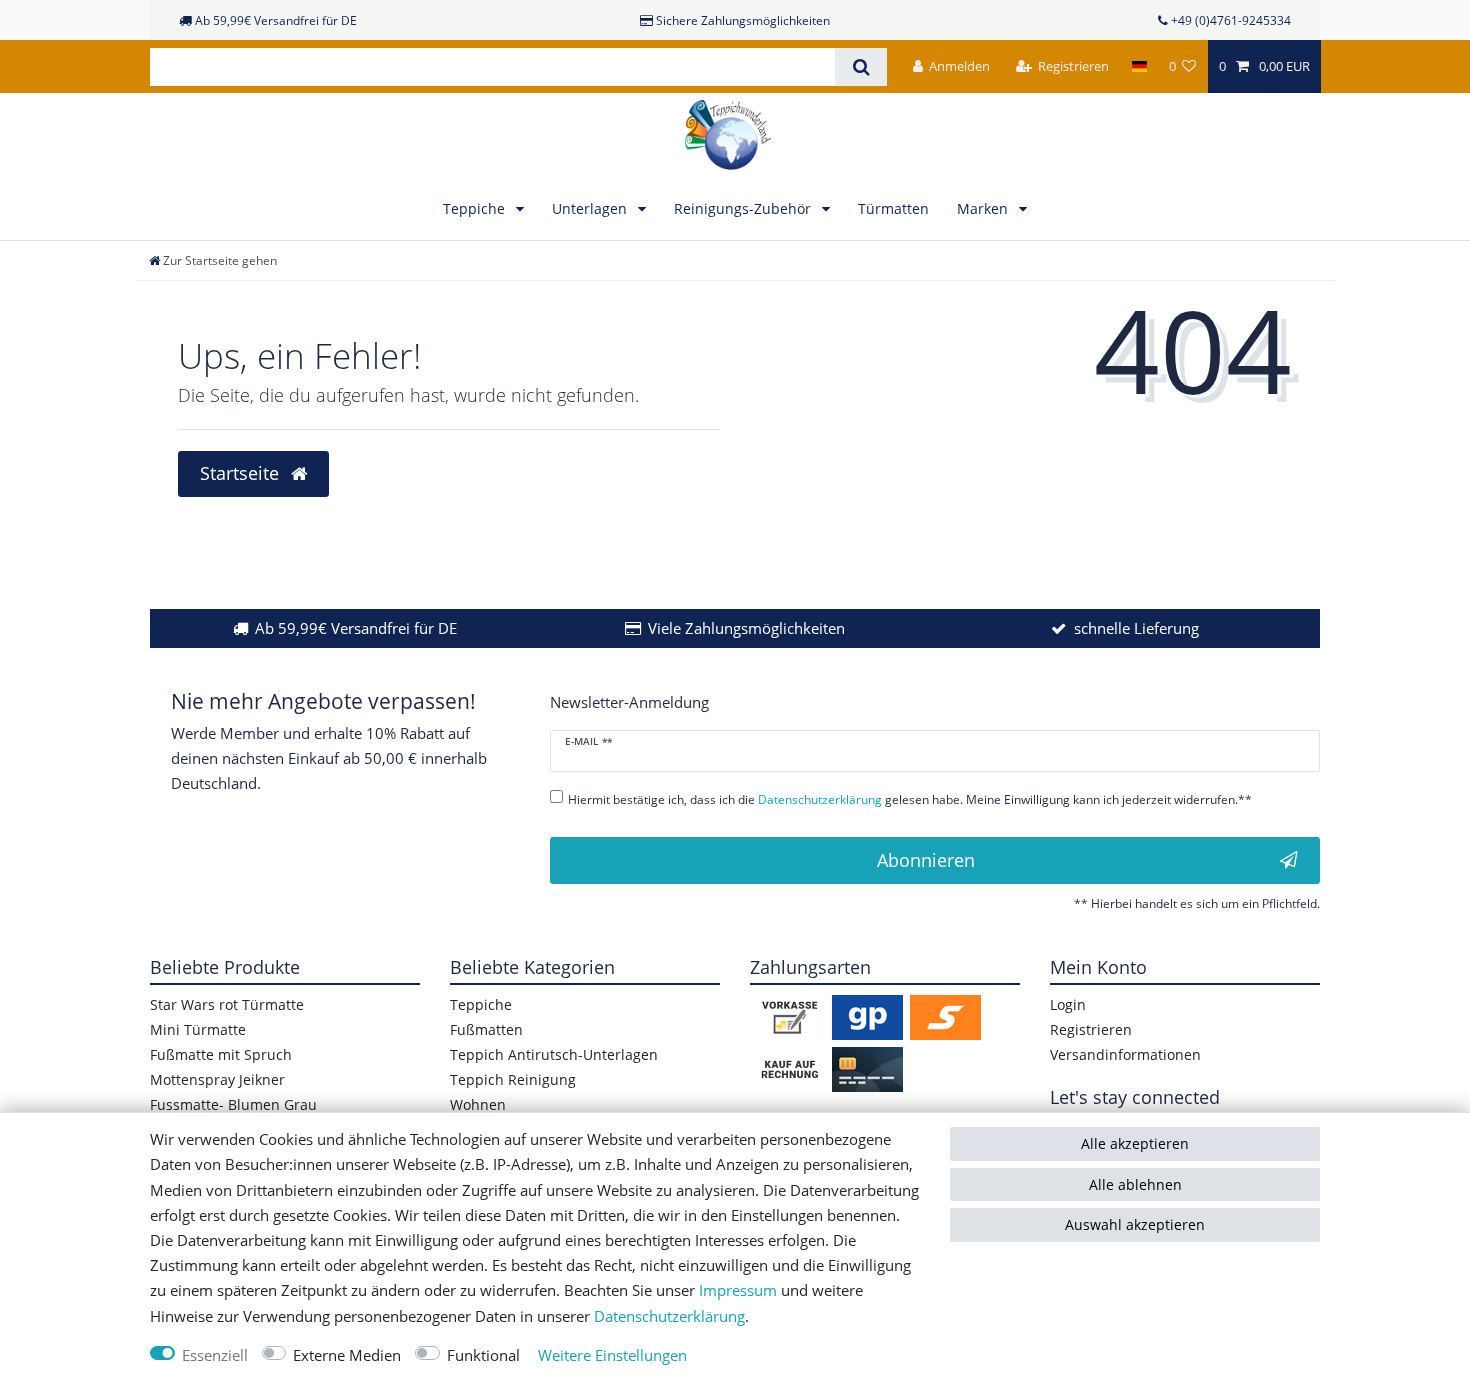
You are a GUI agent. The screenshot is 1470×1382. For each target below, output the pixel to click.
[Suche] (860, 67)
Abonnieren (926, 860)
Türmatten (893, 208)
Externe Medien (347, 1355)
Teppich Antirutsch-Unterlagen (554, 1054)
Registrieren (1091, 1029)
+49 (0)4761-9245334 (1231, 20)
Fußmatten (486, 1029)
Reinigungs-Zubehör (744, 208)
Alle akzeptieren (1135, 1143)
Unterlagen (591, 208)
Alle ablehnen (1135, 1184)
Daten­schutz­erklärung (669, 1316)
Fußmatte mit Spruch (221, 1054)
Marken (984, 208)
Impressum (738, 1290)
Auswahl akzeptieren (1135, 1224)
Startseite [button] (242, 473)
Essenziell (215, 1355)
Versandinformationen (1125, 1054)
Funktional (483, 1355)
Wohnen (478, 1104)
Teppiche (476, 208)
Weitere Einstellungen (612, 1355)
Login (1068, 1004)
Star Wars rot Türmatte (227, 1004)
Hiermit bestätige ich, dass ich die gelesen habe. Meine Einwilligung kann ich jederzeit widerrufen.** (910, 799)
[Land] (1138, 66)
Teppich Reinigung (513, 1079)
